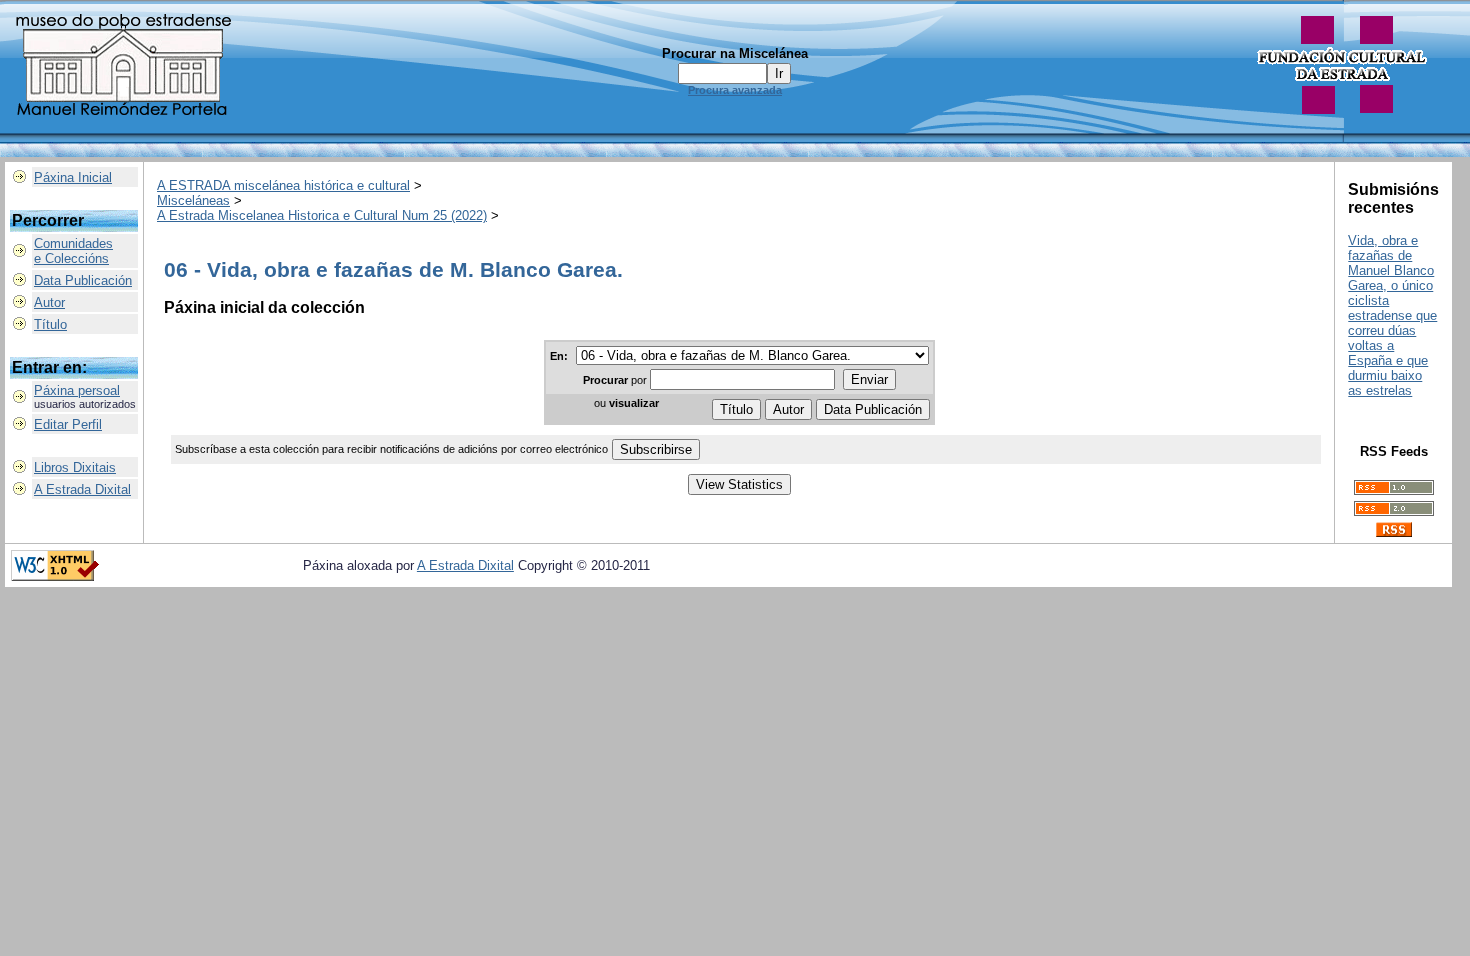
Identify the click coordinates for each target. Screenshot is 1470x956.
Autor (49, 302)
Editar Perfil (68, 424)
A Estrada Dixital (82, 489)
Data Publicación (83, 280)
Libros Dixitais (75, 467)
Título (50, 324)
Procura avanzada (735, 90)
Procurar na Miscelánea (735, 53)
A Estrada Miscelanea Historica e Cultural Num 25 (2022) (322, 215)
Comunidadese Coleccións (73, 251)
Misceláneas (193, 200)
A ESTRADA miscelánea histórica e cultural (283, 185)
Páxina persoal (77, 390)
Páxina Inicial (73, 177)
